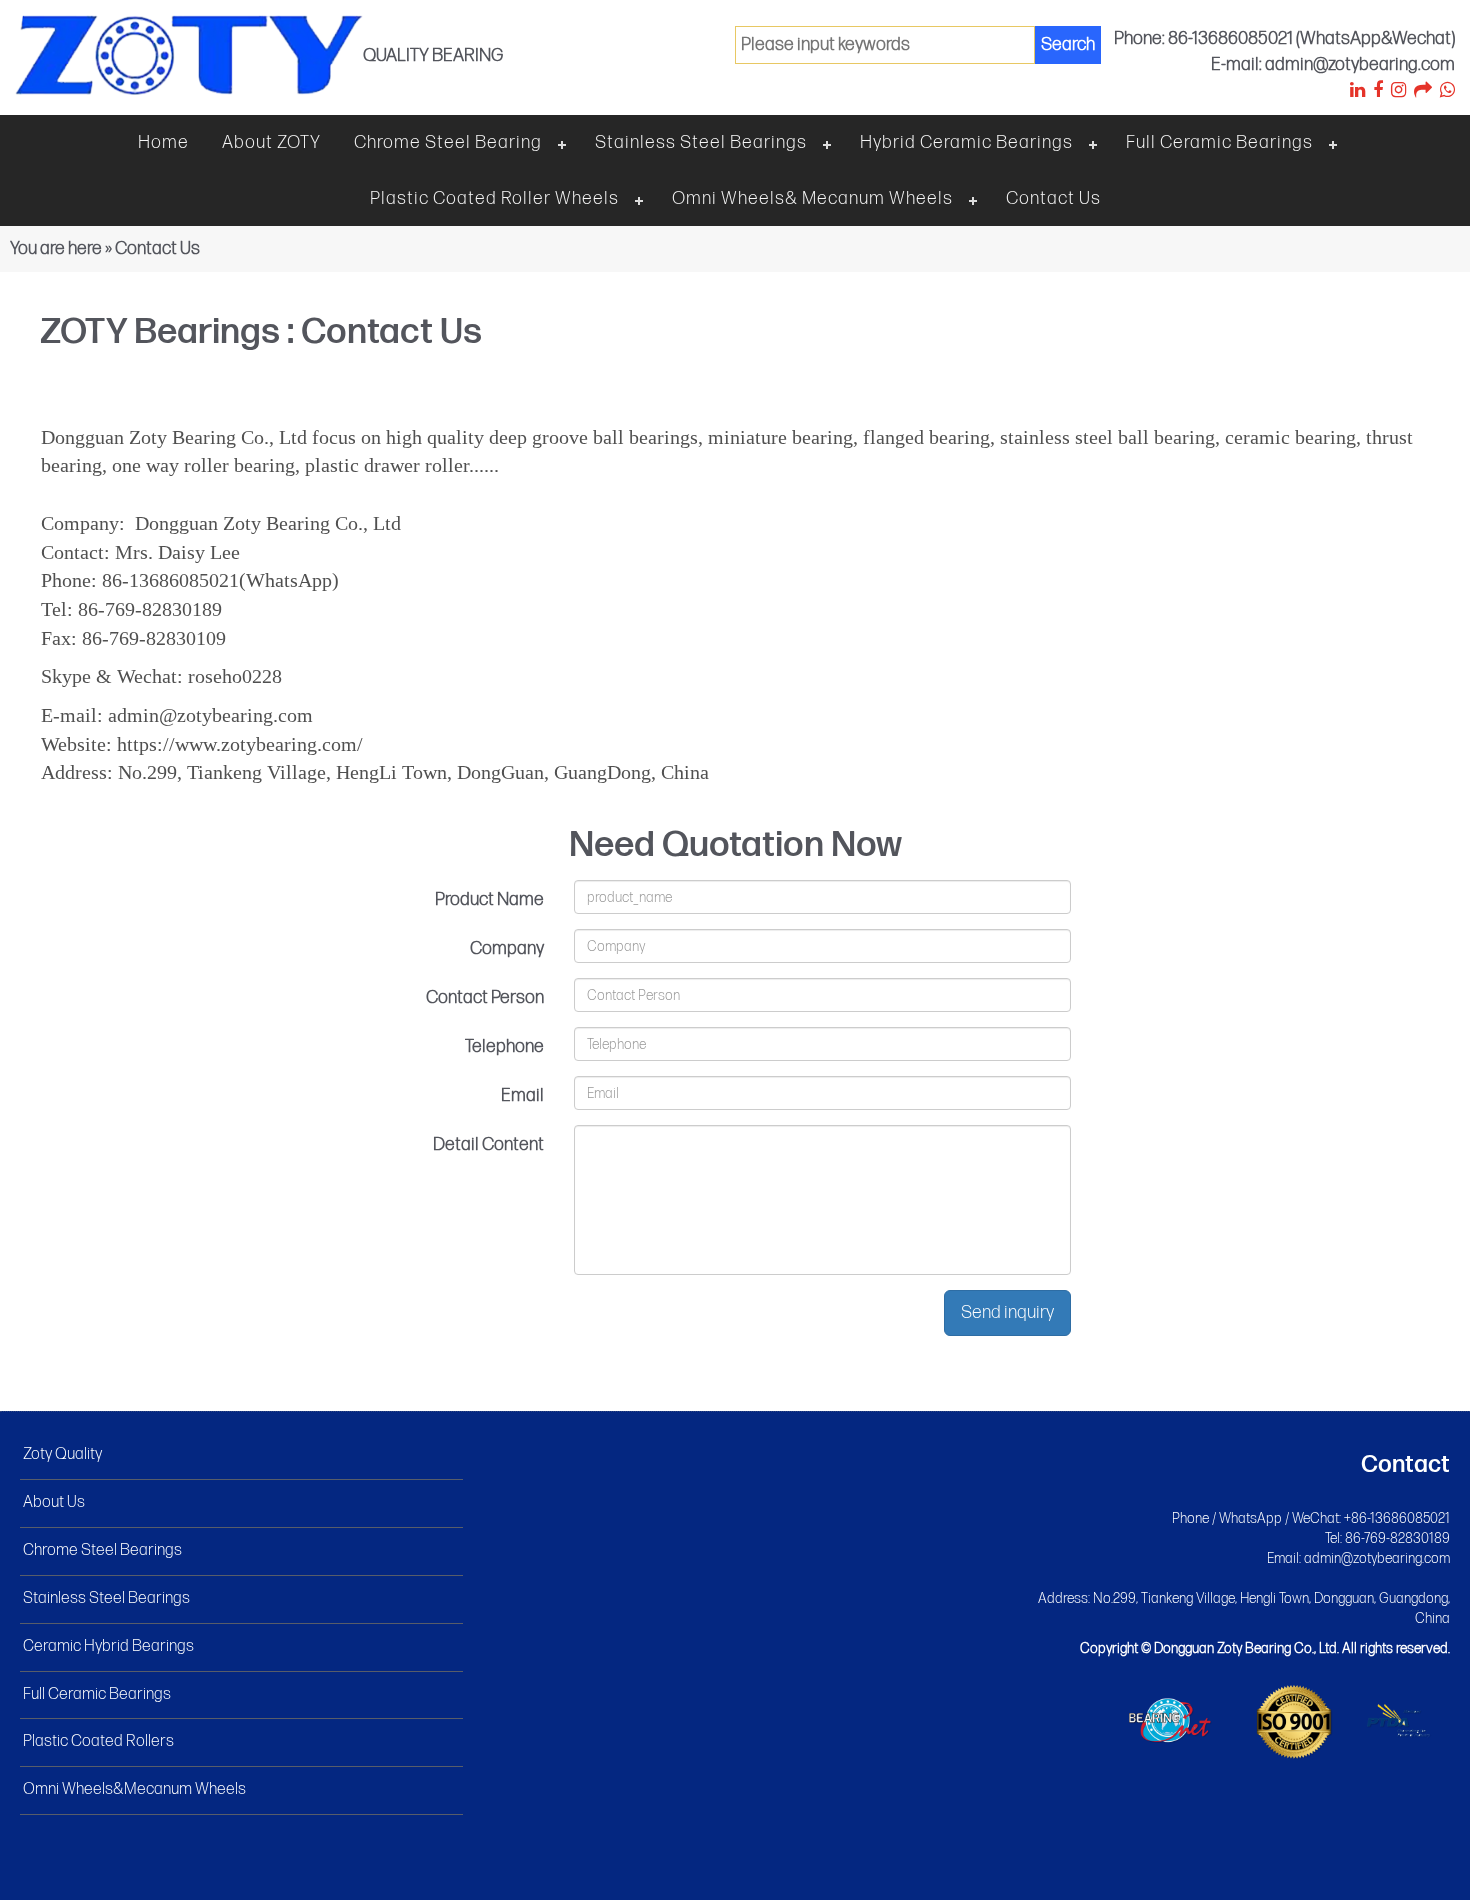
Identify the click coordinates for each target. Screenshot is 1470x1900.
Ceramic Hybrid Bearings (108, 1646)
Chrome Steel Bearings (102, 1550)
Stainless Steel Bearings (106, 1598)
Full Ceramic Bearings (1219, 142)
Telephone (504, 1046)
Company (507, 948)
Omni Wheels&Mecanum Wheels (134, 1789)
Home (163, 142)
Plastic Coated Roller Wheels (494, 198)
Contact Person (485, 997)
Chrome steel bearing (448, 142)
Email (522, 1095)
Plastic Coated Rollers (98, 1741)
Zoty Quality (62, 1454)
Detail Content (488, 1144)
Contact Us (1053, 198)
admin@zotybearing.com (1377, 1558)
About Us (54, 1502)
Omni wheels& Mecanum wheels (812, 198)
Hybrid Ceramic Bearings (966, 142)
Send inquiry (1007, 1312)
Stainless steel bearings (701, 142)
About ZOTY (271, 142)
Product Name (489, 899)
